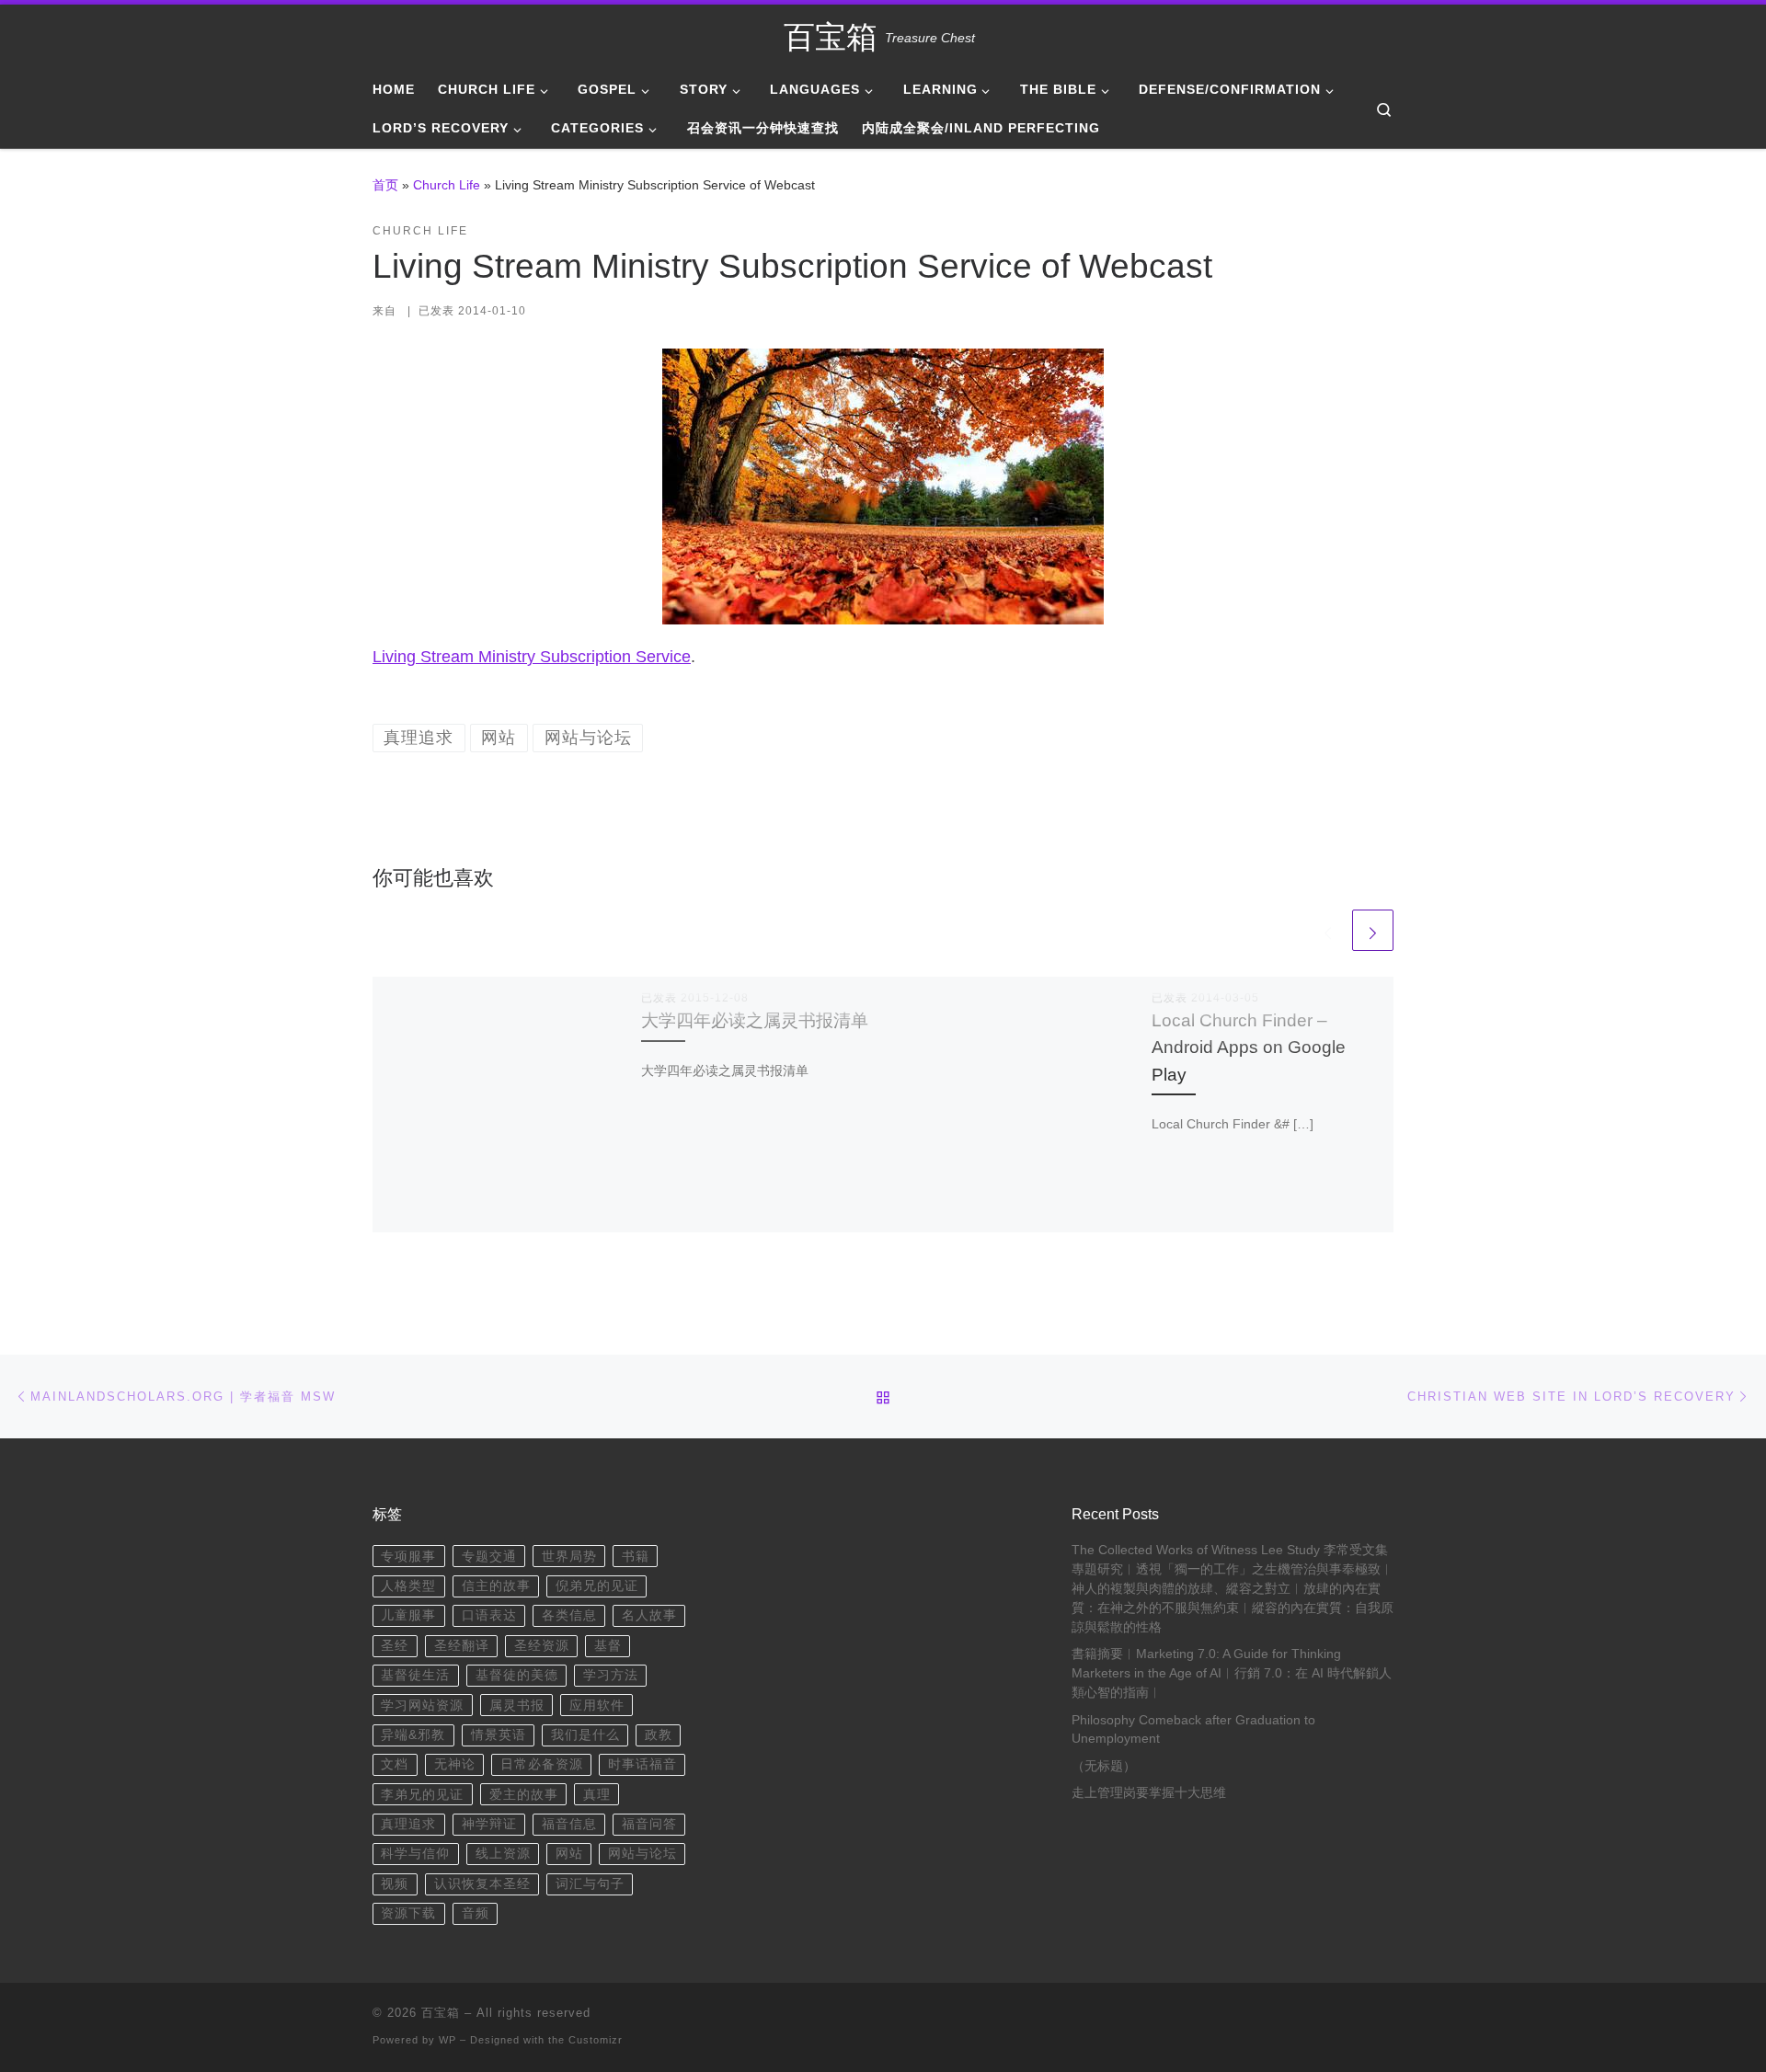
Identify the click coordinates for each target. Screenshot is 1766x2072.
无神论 (455, 1764)
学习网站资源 (422, 1706)
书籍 (636, 1557)
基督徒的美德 (517, 1675)
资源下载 (408, 1913)
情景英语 (499, 1735)
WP (447, 2040)
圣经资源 (542, 1646)
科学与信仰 (415, 1854)
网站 (569, 1854)
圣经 (395, 1646)
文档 (395, 1764)
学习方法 (611, 1675)
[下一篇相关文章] (1373, 930)
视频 (395, 1884)
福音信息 (569, 1824)
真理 (597, 1795)
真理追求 (408, 1824)
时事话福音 (642, 1764)
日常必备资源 (542, 1764)
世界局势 (569, 1557)
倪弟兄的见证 (597, 1586)
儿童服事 (408, 1615)
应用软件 (597, 1706)
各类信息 (569, 1615)
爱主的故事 (524, 1795)
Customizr (596, 2040)
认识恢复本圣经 (482, 1884)
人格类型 (408, 1586)
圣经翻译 (462, 1646)
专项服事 (408, 1557)
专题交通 (489, 1557)
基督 (608, 1646)
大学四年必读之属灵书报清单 (755, 1020)
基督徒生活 (415, 1675)
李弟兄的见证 (422, 1795)
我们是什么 (585, 1735)
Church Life (447, 185)
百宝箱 (441, 2013)
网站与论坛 (642, 1854)
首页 (385, 185)
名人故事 (649, 1615)
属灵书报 (517, 1706)
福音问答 (649, 1824)
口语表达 (489, 1615)
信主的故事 (496, 1586)
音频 (476, 1913)
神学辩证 (489, 1824)
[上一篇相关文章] (1328, 930)
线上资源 (503, 1854)
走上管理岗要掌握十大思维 (1149, 1793)
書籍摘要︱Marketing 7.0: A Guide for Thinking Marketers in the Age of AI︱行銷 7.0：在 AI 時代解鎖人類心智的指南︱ (1232, 1673)
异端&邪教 (413, 1735)
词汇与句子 (590, 1884)
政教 (659, 1735)
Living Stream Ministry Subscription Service (532, 657)
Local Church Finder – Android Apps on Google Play (1249, 1047)
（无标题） (1104, 1766)
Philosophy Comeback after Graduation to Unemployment (1193, 1730)
